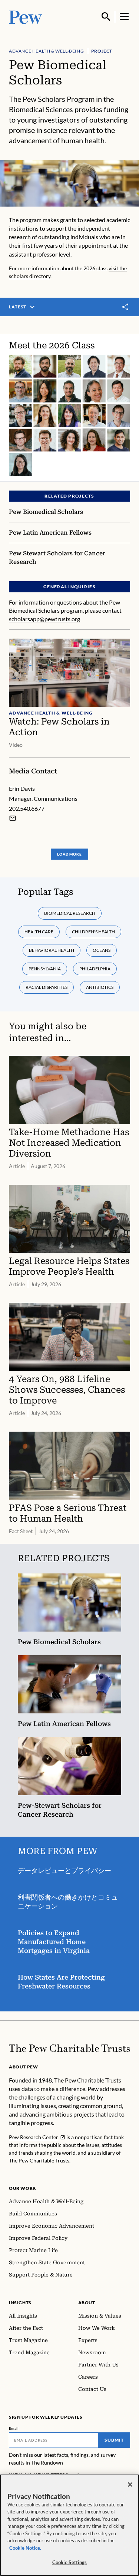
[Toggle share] (126, 307)
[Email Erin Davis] (13, 818)
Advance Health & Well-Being (46, 51)
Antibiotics (100, 987)
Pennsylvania (45, 969)
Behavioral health (52, 950)
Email (14, 2428)
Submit (114, 2440)
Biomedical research (70, 913)
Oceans (102, 950)
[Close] (130, 2485)
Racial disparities (47, 987)
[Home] (69, 2048)
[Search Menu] (106, 17)
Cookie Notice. (25, 2548)
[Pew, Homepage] (26, 16)
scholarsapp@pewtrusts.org (44, 619)
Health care (39, 932)
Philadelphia (95, 969)
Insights (20, 2303)
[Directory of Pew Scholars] (69, 408)
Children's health (93, 932)
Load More (69, 854)
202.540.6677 (27, 808)
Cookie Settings (70, 2562)
